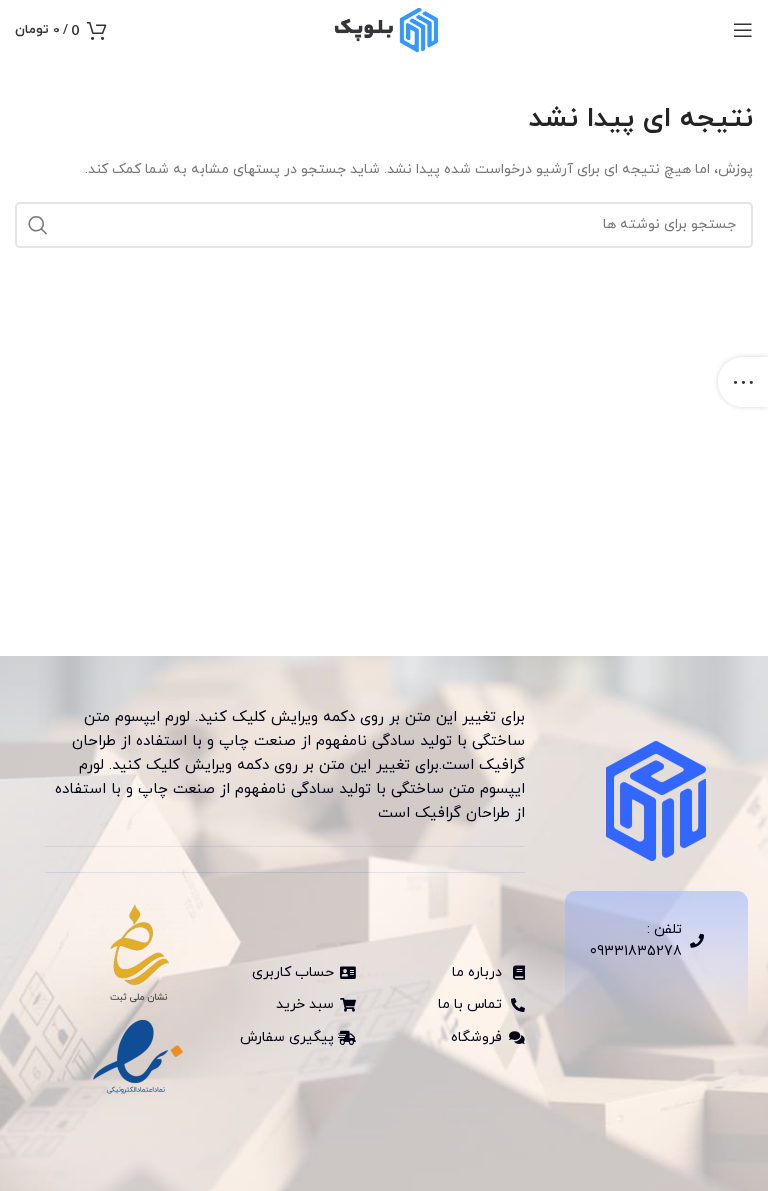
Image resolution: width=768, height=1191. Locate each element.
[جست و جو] (38, 225)
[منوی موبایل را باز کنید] (743, 30)
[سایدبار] (743, 382)
